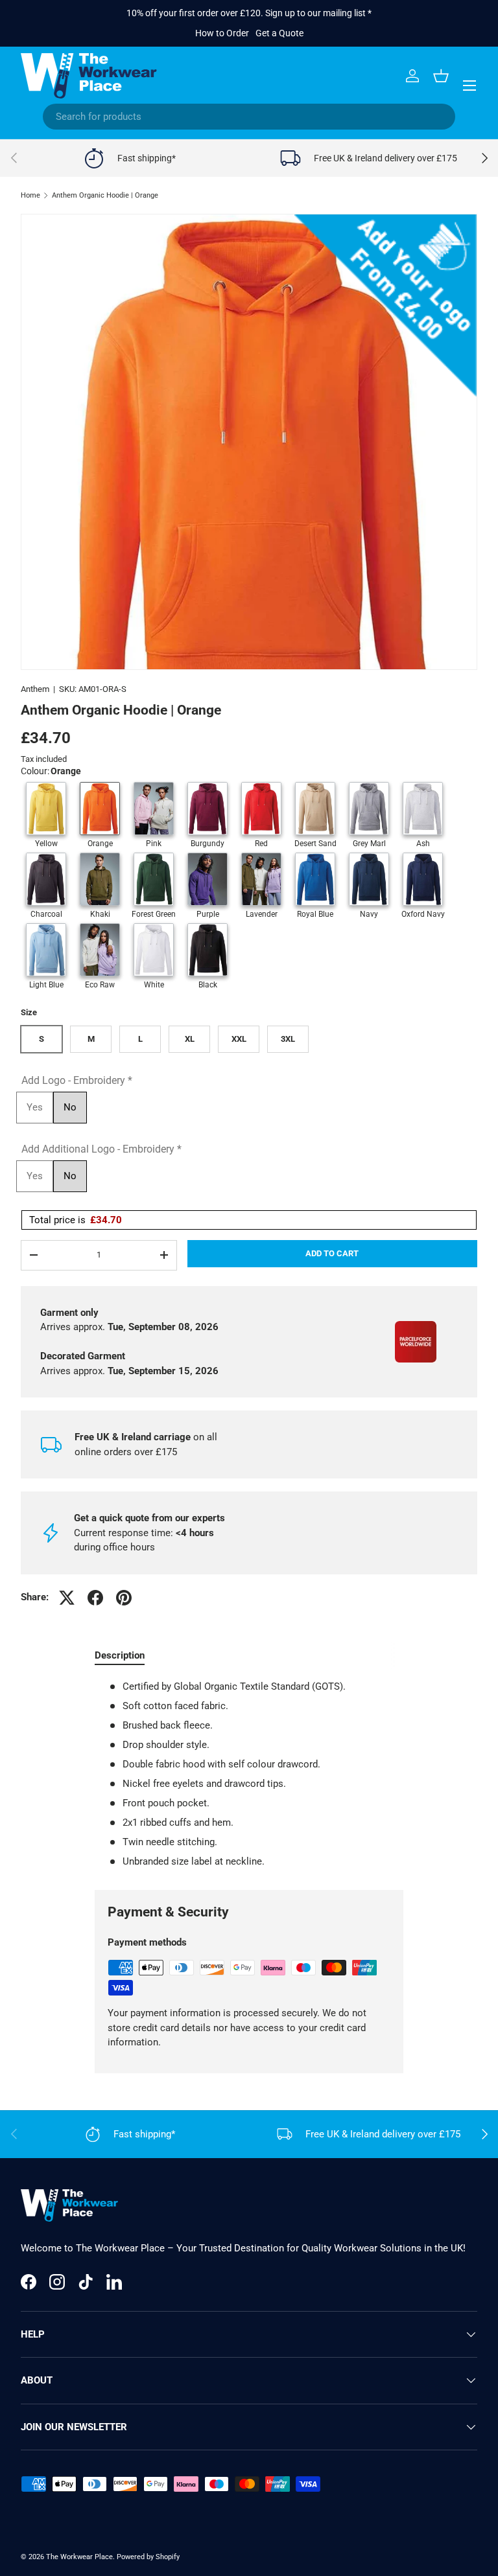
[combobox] (249, 117)
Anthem (35, 689)
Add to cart (332, 1253)
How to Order (222, 33)
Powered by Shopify (148, 2557)
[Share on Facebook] (95, 1598)
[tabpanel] (249, 1774)
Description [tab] (120, 1655)
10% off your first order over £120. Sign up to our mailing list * (249, 13)
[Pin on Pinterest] (124, 1598)
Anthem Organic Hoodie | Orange (105, 195)
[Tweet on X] (67, 1598)
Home (30, 195)
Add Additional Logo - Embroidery (101, 1149)
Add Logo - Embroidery (77, 1080)
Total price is (76, 1220)
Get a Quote (279, 33)
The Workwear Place (79, 2557)
